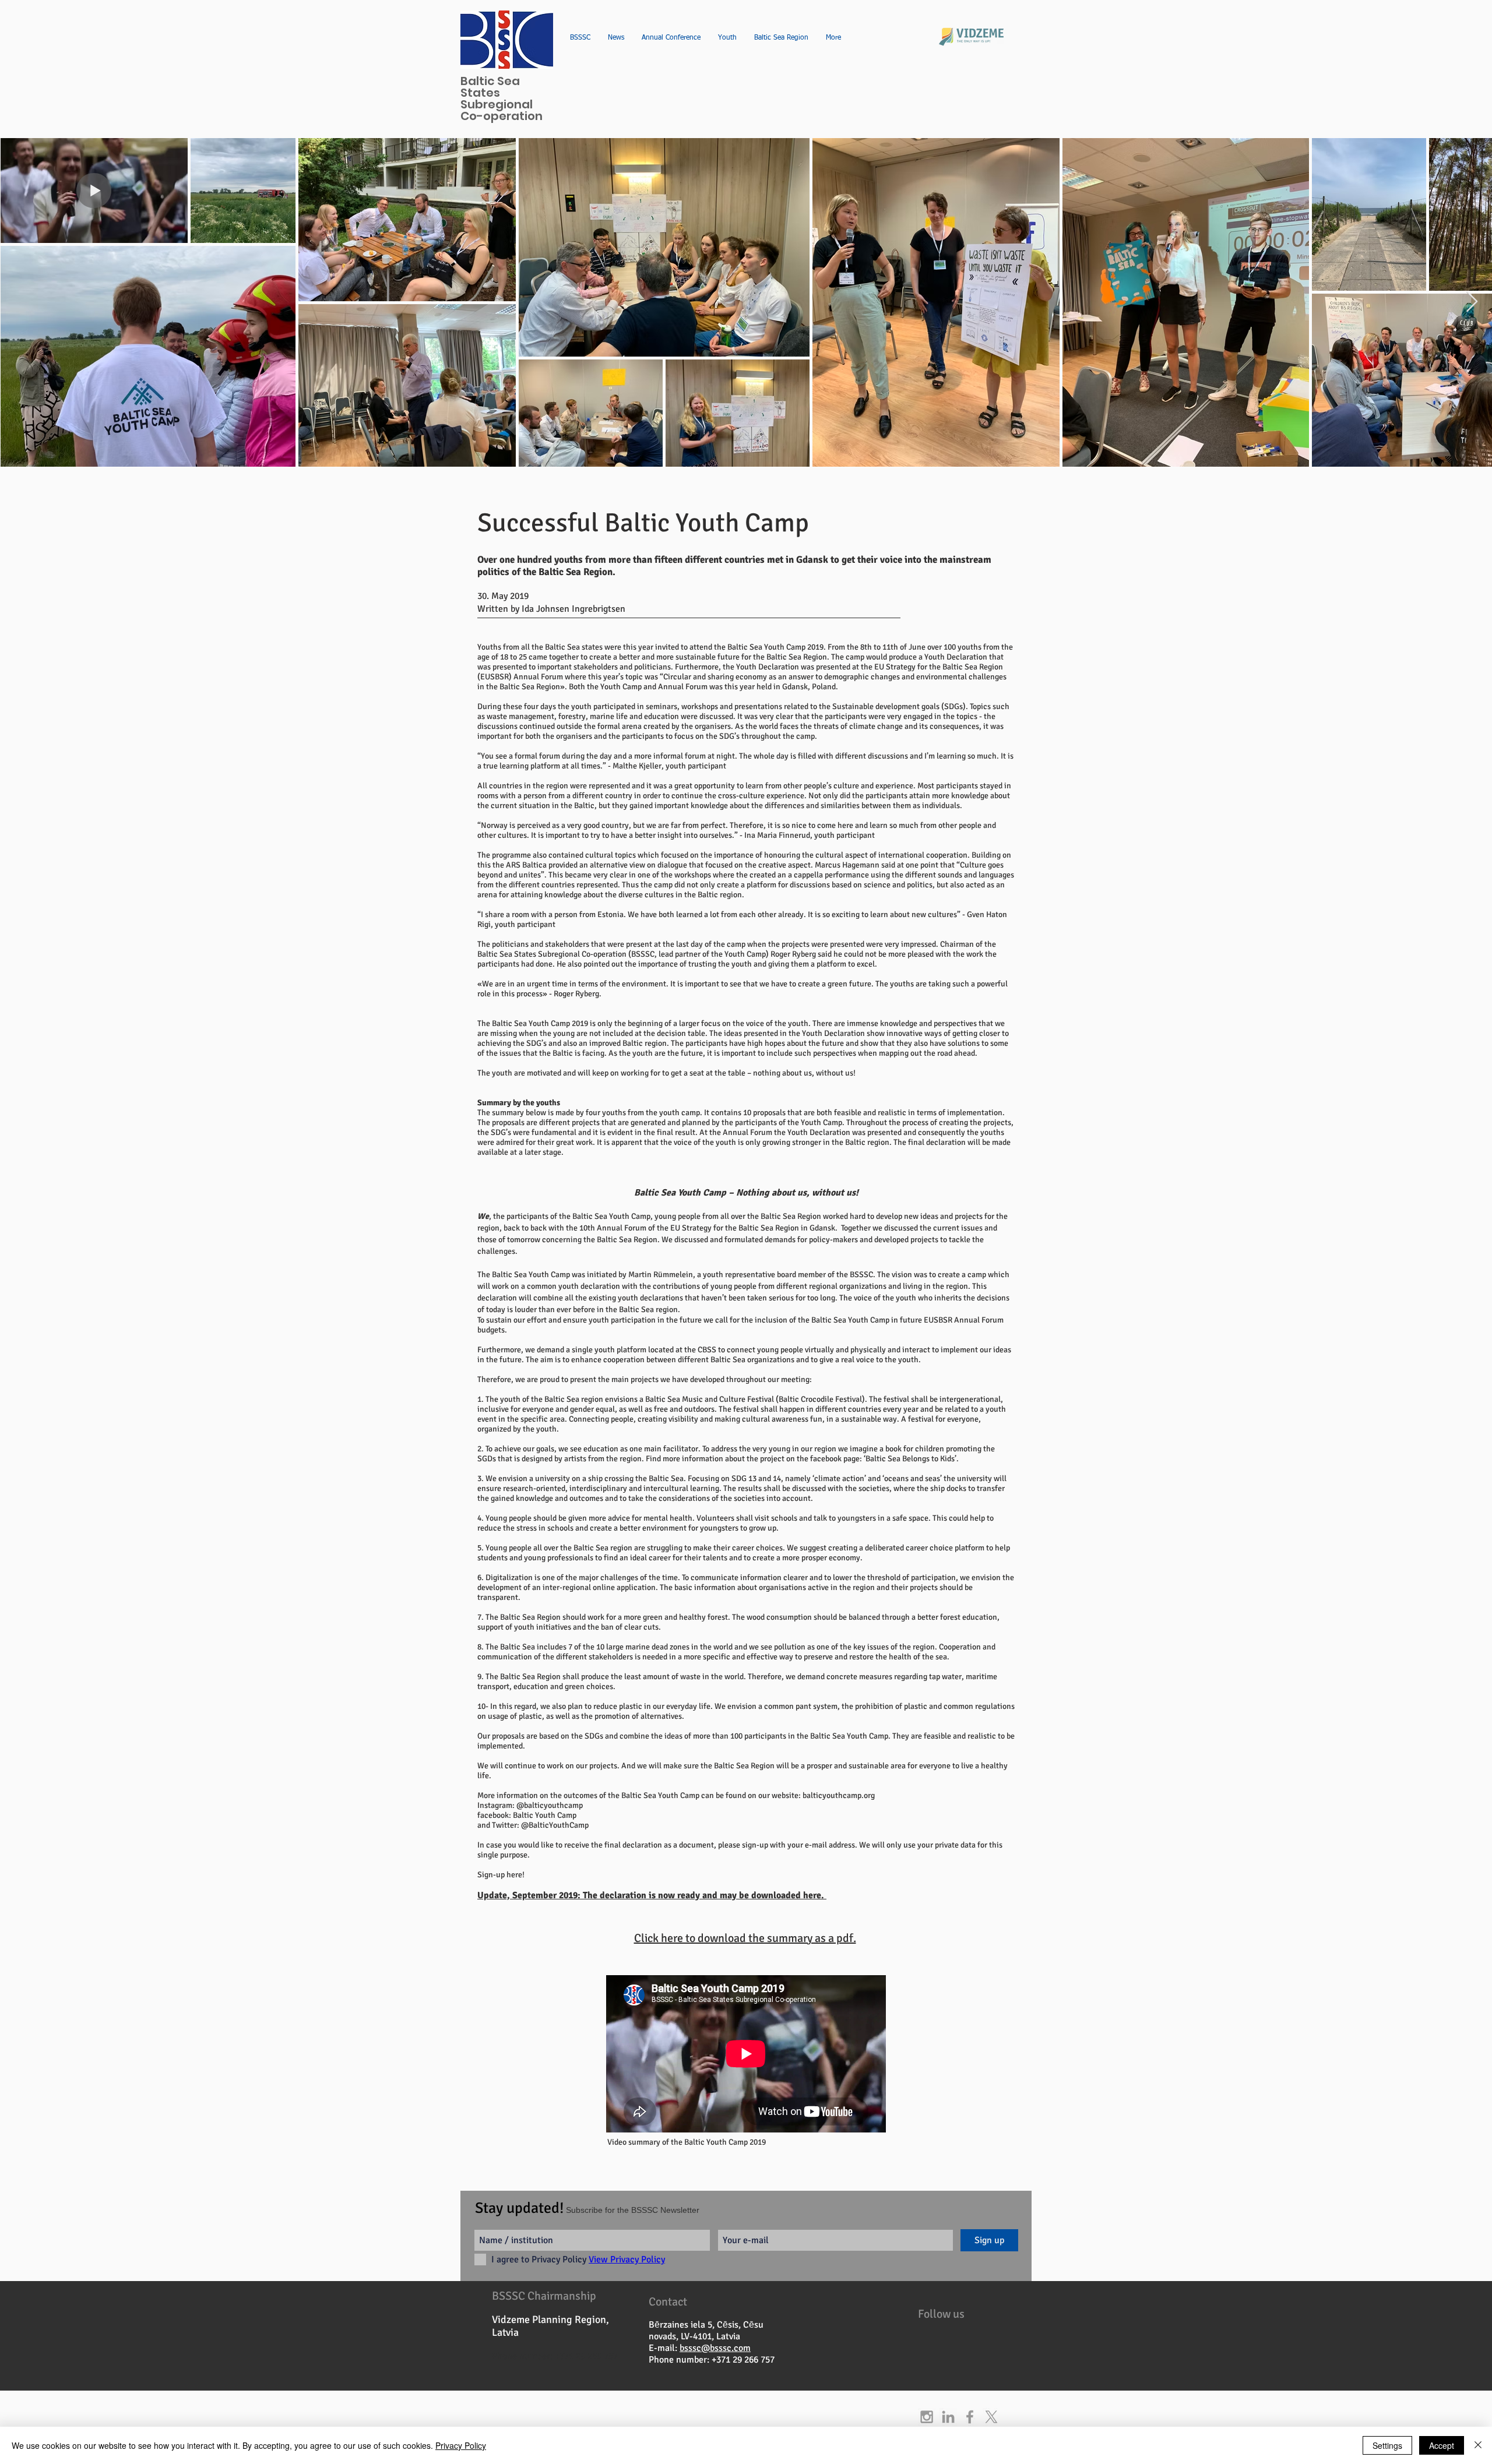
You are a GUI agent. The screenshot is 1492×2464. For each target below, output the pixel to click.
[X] (991, 2417)
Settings (1387, 2445)
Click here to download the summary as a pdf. (745, 1938)
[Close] (1478, 2445)
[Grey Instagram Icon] (927, 2417)
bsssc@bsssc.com (715, 2348)
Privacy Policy (461, 2445)
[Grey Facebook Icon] (970, 2417)
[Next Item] (1472, 302)
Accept (1442, 2445)
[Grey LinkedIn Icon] (948, 2417)
